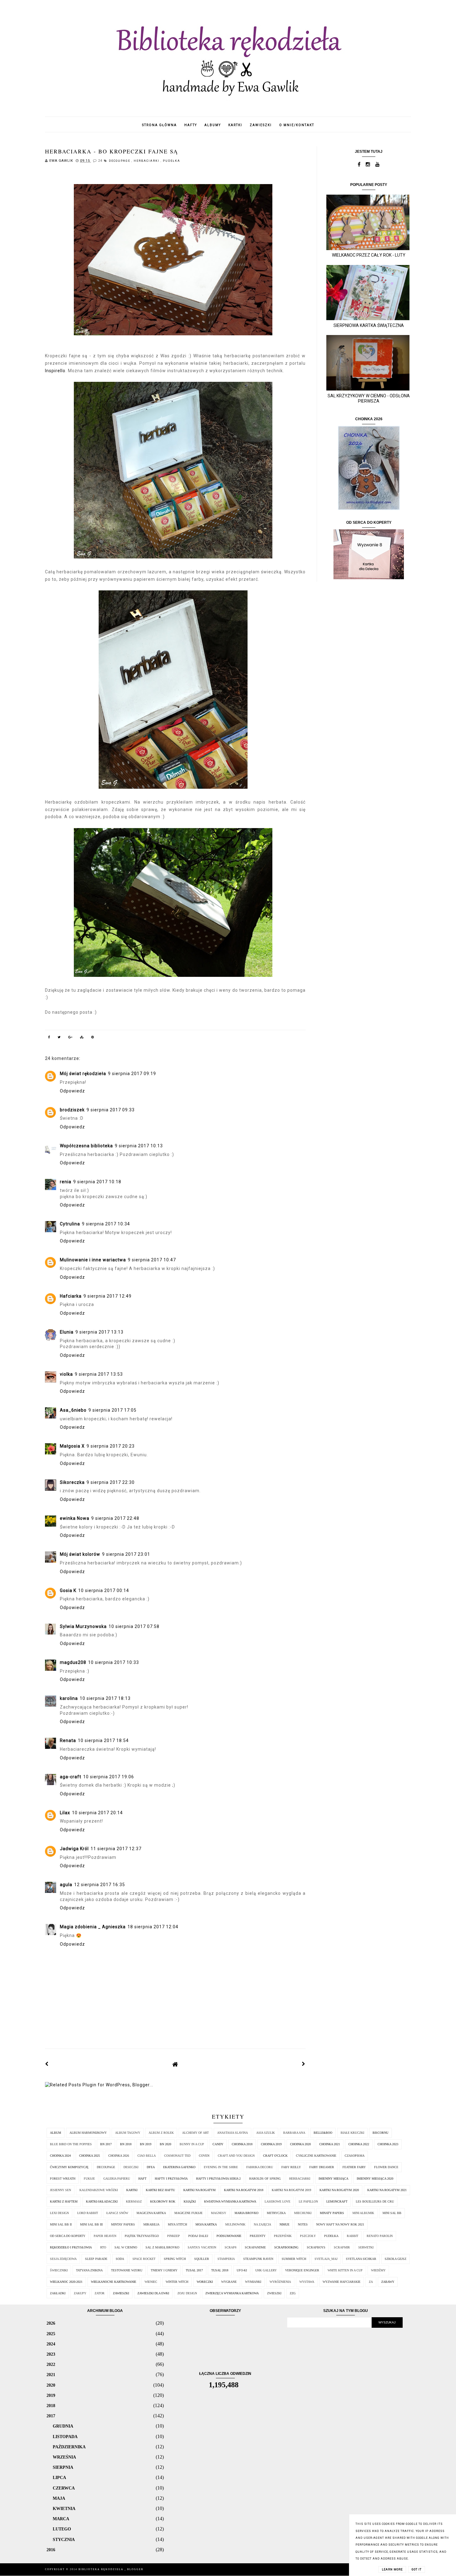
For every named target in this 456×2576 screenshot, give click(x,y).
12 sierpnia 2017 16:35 (100, 1885)
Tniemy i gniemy (164, 2270)
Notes (303, 2224)
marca (61, 2519)
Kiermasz (134, 2201)
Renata (68, 1740)
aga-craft (71, 1777)
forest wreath (63, 2179)
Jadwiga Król (74, 1849)
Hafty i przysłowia (171, 2179)
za (371, 2282)
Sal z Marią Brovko (162, 2247)
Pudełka (172, 161)
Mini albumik (363, 2213)
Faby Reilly (291, 2167)
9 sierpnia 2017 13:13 (99, 1332)
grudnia (63, 2426)
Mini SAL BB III (91, 2224)
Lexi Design (59, 2213)
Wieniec (151, 2282)
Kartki (132, 2190)
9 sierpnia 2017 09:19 (132, 1074)
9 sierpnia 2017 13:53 (99, 1374)
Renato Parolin (380, 2236)
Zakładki (58, 2293)
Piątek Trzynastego (142, 2236)
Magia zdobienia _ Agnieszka (93, 1927)
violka (66, 1374)
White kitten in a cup (345, 2270)
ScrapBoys (316, 2247)
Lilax (65, 1813)
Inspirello (55, 371)
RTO (103, 2247)
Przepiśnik (283, 2236)
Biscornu (380, 2133)
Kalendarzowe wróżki (99, 2190)
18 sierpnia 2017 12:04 (153, 1927)
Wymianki (253, 2282)
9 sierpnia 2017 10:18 (97, 1182)
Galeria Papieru (117, 2179)
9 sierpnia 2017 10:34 (106, 1224)
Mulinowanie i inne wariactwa (93, 1260)
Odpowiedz (72, 1091)
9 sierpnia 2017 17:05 (112, 1410)
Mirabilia (151, 2224)
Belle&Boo (323, 2133)
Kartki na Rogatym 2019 (291, 2190)
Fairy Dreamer (322, 2167)
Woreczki (205, 2282)
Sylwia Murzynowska (83, 1626)
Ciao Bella (147, 2156)
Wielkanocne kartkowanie (114, 2282)
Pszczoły (308, 2236)
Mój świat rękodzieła (83, 1074)
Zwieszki (274, 2293)
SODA (120, 2259)
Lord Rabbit (88, 2213)
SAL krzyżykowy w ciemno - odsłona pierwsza (369, 398)
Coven (204, 2156)
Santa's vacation (202, 2247)
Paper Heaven (105, 2236)
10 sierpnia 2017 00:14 (104, 1590)
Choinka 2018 (242, 2144)
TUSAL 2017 (194, 2270)
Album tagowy (128, 2133)
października (69, 2447)
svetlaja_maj (326, 2259)
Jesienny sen (60, 2190)
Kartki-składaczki (102, 2201)
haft (142, 2179)
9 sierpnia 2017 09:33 (111, 1110)
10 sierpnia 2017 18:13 (105, 1698)
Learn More (392, 2569)
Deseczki (131, 2167)
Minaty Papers (332, 2213)
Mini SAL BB (392, 2213)
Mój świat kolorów (80, 1554)
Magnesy (219, 2213)
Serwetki (366, 2247)
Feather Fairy (354, 2167)
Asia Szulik (266, 2133)
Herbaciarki (147, 161)
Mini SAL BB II (61, 2224)
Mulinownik (235, 2224)
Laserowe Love (277, 2201)
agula (66, 1885)
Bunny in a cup (192, 2144)
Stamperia (226, 2259)
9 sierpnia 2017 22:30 (111, 1482)
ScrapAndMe (255, 2247)
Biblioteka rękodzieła (102, 2569)
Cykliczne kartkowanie (316, 2156)
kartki (235, 125)
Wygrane (229, 2282)
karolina (69, 1698)
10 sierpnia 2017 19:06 (109, 1777)
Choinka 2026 (119, 2156)
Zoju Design (187, 2293)
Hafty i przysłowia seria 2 (218, 2179)
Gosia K (68, 1590)
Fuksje (89, 2179)
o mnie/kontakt (297, 125)
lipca (59, 2477)
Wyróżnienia (280, 2282)
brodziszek (72, 1110)
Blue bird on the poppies (71, 2144)
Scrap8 (230, 2247)
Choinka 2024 (60, 2156)
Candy (218, 2144)
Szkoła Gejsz (396, 2259)
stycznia (64, 2539)
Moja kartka (206, 2224)
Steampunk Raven (258, 2259)
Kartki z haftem (64, 2201)
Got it (417, 2569)
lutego (62, 2529)
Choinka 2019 (271, 2144)
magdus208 (73, 1662)
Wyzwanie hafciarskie (342, 2282)
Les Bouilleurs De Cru (375, 2201)
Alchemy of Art (195, 2133)
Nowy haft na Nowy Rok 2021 (340, 2224)
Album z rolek (161, 2133)
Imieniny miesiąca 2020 (375, 2179)
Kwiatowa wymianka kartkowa (230, 2201)
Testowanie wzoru (127, 2270)
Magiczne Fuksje (188, 2213)
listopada (65, 2437)
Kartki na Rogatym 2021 (387, 2190)
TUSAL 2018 (220, 2270)
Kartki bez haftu (160, 2190)
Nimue (284, 2224)
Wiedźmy (378, 2270)
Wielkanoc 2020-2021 (66, 2282)
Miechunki (303, 2213)
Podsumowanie (229, 2236)
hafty (191, 125)
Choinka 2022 (359, 2144)
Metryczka (276, 2213)
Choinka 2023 (388, 2144)
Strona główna (159, 125)
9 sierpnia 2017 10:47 (152, 1260)
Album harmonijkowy (88, 2133)
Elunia (67, 1332)
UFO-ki (242, 2270)
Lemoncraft (337, 2201)
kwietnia (64, 2508)
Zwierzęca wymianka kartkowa (232, 2293)
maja (59, 2498)
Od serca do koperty (68, 2236)
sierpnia (63, 2467)
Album (56, 2133)
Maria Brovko (246, 2213)
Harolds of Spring (265, 2179)
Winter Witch (177, 2282)
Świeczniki (59, 2270)
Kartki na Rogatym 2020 (339, 2190)
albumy (213, 125)
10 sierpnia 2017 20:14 (97, 1813)
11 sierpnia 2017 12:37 (116, 1849)
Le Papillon (308, 2201)
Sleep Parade (96, 2259)
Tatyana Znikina (89, 2270)
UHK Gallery (266, 2270)
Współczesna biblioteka (86, 1146)
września (64, 2457)
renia (66, 1182)
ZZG (293, 2293)
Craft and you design (236, 2156)
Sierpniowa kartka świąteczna (369, 325)
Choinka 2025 (89, 2156)
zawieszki (261, 125)
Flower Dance (386, 2167)
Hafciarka (71, 1296)
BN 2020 (165, 2144)
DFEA (151, 2167)
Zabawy (388, 2282)
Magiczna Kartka (151, 2213)
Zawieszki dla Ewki (153, 2293)
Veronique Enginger (302, 2270)
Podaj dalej (198, 2236)
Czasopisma (355, 2156)
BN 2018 (126, 2144)
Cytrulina (70, 1224)
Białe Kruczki (352, 2133)
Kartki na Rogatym (199, 2190)
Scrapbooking (286, 2247)
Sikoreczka (72, 1482)
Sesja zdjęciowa (63, 2259)
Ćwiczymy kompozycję (69, 2167)
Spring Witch (175, 2259)
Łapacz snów (117, 2213)
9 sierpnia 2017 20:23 (111, 1446)
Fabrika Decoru (260, 2167)
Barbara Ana (294, 2133)
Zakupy (80, 2293)
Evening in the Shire (221, 2167)
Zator (100, 2293)
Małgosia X (72, 1446)
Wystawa (307, 2282)
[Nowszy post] (47, 2064)
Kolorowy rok (163, 2201)
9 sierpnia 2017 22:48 (115, 1518)
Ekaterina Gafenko (179, 2167)
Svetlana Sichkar (361, 2259)
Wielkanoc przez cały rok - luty (369, 255)
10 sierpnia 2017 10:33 (114, 1662)
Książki (190, 2201)
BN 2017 (106, 2144)
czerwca (64, 2488)
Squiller (202, 2259)
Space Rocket (144, 2259)
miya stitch (177, 2224)
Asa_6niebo (73, 1410)
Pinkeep (174, 2236)
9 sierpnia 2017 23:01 (126, 1554)
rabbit (353, 2236)
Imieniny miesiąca (333, 2179)
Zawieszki (121, 2293)
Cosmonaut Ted (177, 2156)
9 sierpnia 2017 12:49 (107, 1296)
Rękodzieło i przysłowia (71, 2247)
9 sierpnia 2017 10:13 (139, 1146)
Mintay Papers (123, 2224)
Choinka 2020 (300, 2144)
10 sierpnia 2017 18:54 (103, 1740)
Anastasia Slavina (232, 2133)
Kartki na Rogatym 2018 (244, 2190)
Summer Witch (294, 2259)
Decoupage (120, 161)
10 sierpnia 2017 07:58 (134, 1626)
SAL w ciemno (126, 2247)
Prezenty (258, 2236)
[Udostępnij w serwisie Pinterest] (93, 1038)
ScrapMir (342, 2247)
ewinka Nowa (75, 1518)
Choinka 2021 (330, 2144)
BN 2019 (146, 2144)
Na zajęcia (262, 2224)
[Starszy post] (304, 2064)
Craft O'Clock (275, 2156)
